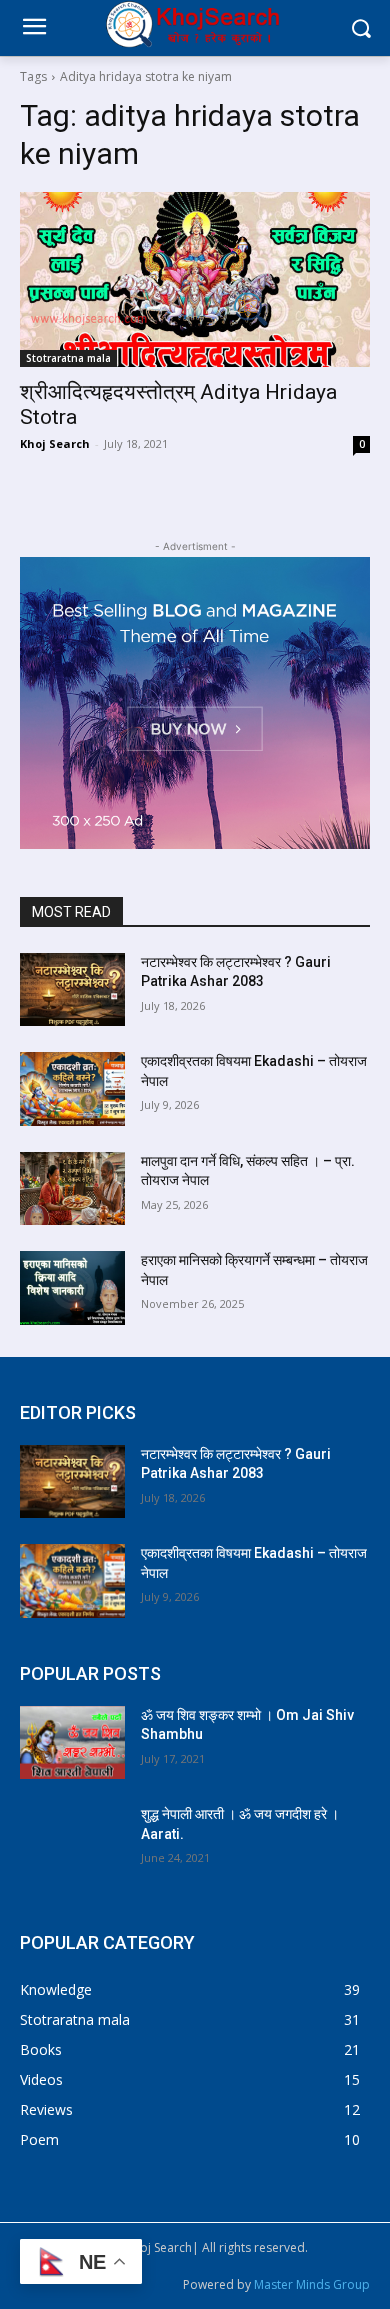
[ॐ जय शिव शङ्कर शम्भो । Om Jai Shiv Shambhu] (72, 1743)
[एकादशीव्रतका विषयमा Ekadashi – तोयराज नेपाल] (72, 1089)
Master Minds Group (312, 2284)
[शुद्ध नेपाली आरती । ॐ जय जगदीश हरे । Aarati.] (72, 1842)
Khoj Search (55, 443)
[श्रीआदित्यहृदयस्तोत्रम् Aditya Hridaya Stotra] (195, 279)
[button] (360, 28)
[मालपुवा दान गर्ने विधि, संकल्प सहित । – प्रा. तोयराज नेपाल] (72, 1189)
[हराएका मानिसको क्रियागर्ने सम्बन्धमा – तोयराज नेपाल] (72, 1288)
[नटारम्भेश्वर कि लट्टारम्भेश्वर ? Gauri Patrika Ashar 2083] (72, 990)
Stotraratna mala (68, 358)
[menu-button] (34, 29)
